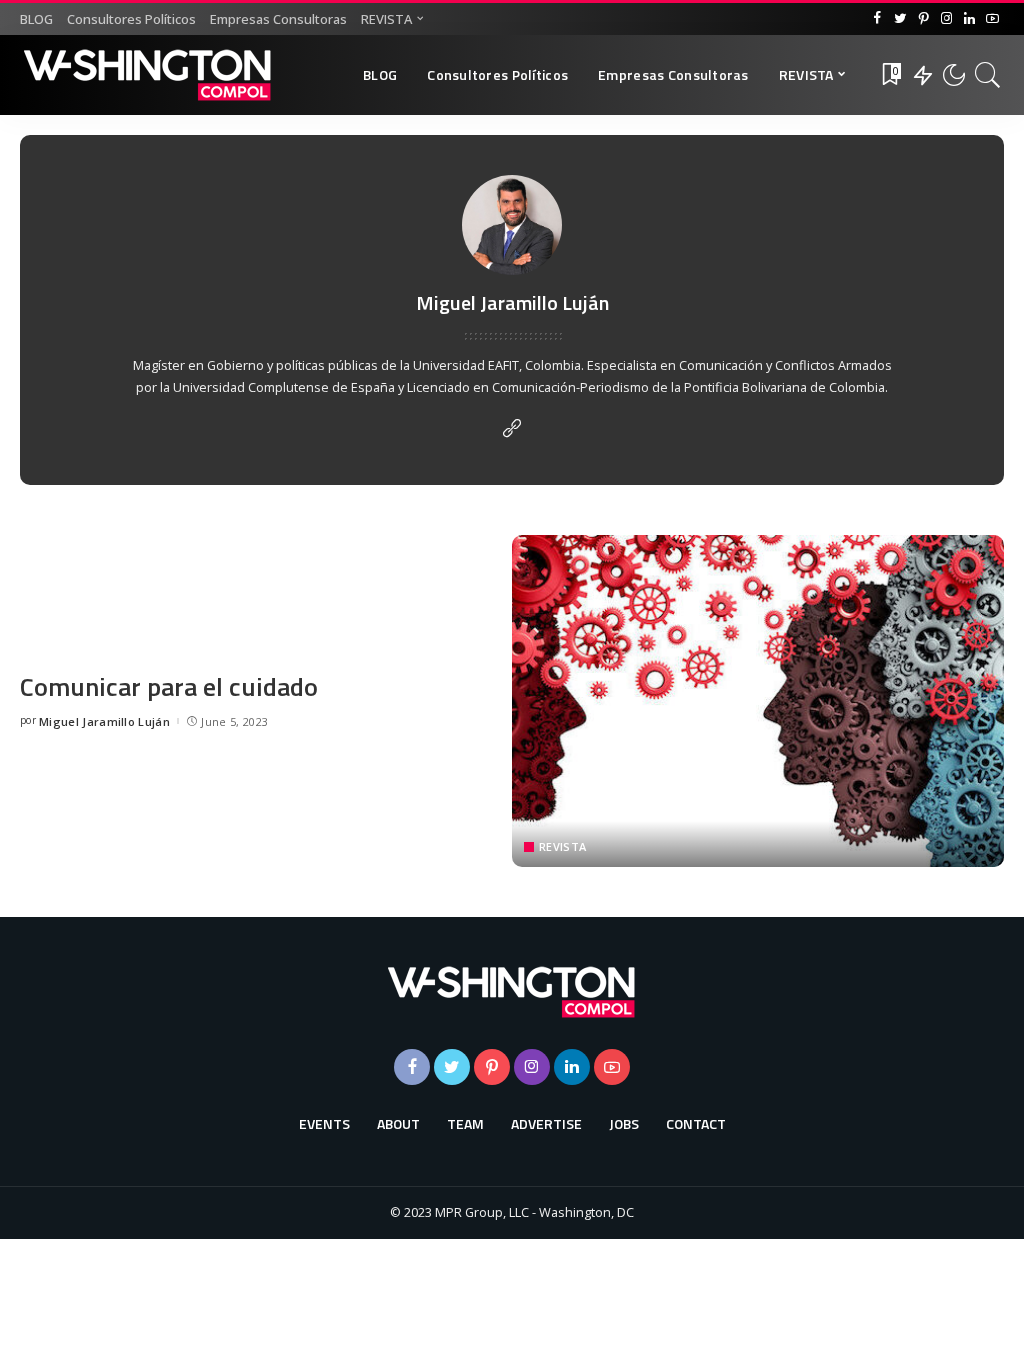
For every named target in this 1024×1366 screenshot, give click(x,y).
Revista (562, 846)
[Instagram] (946, 19)
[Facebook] (877, 19)
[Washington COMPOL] (148, 75)
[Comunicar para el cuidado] (758, 701)
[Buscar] (988, 75)
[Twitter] (900, 19)
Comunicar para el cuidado (169, 686)
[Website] (512, 429)
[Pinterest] (923, 19)
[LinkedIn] (969, 19)
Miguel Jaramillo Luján (104, 721)
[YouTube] (992, 19)
